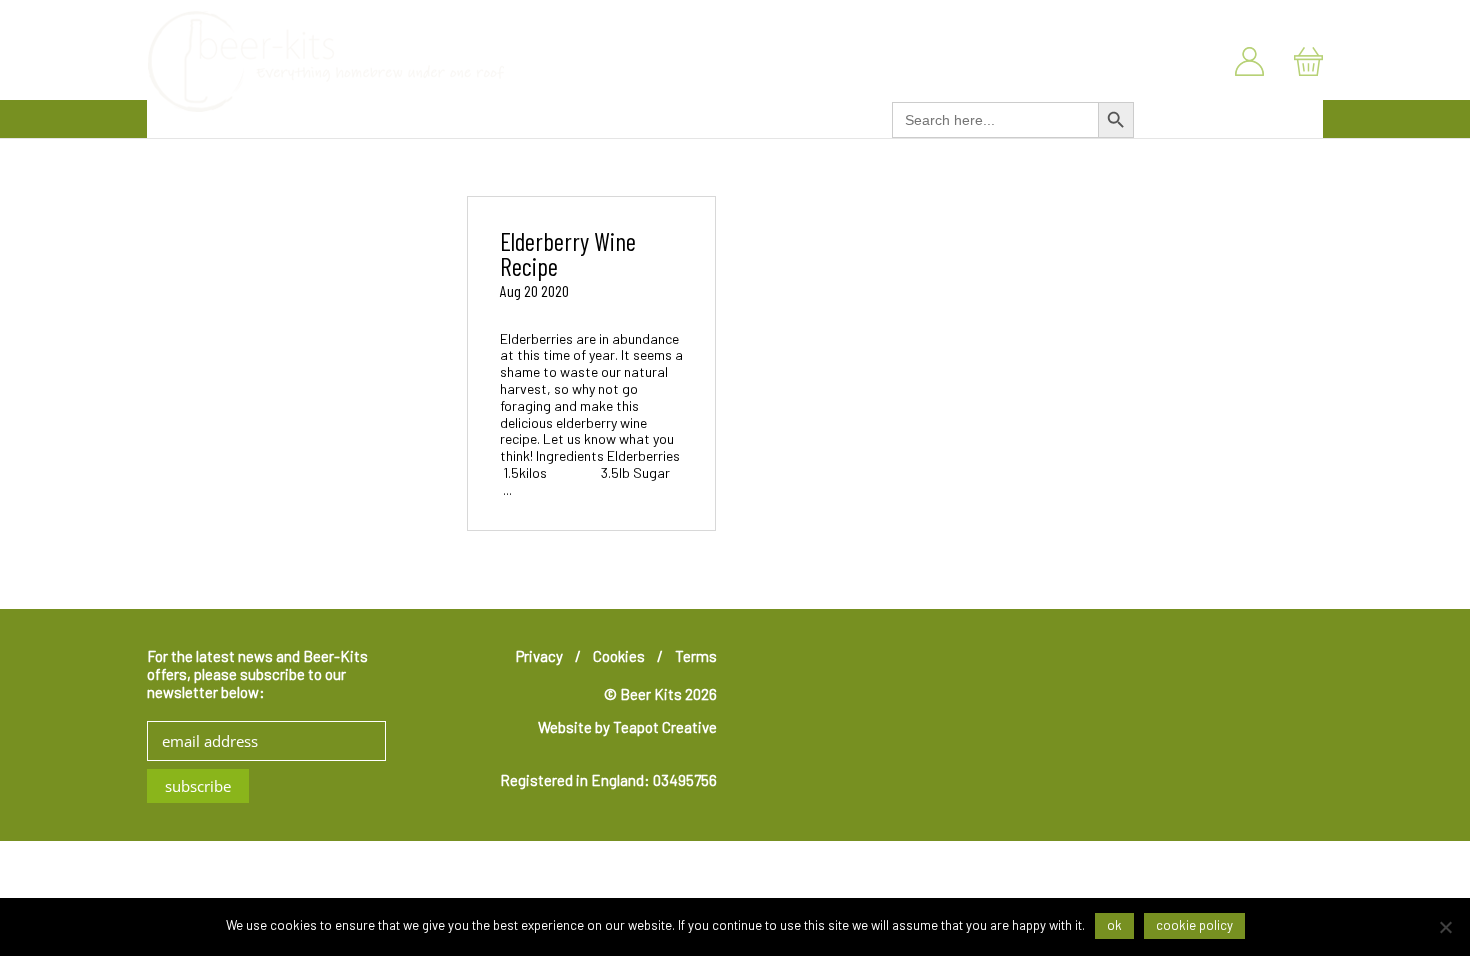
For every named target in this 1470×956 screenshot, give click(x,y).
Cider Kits (544, 116)
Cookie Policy (1194, 925)
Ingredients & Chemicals (685, 116)
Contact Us (1292, 18)
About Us (1199, 18)
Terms (696, 656)
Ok (1114, 925)
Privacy (539, 656)
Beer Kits (368, 116)
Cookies (619, 656)
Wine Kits (455, 116)
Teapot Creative (665, 727)
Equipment (830, 116)
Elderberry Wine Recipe (568, 253)
